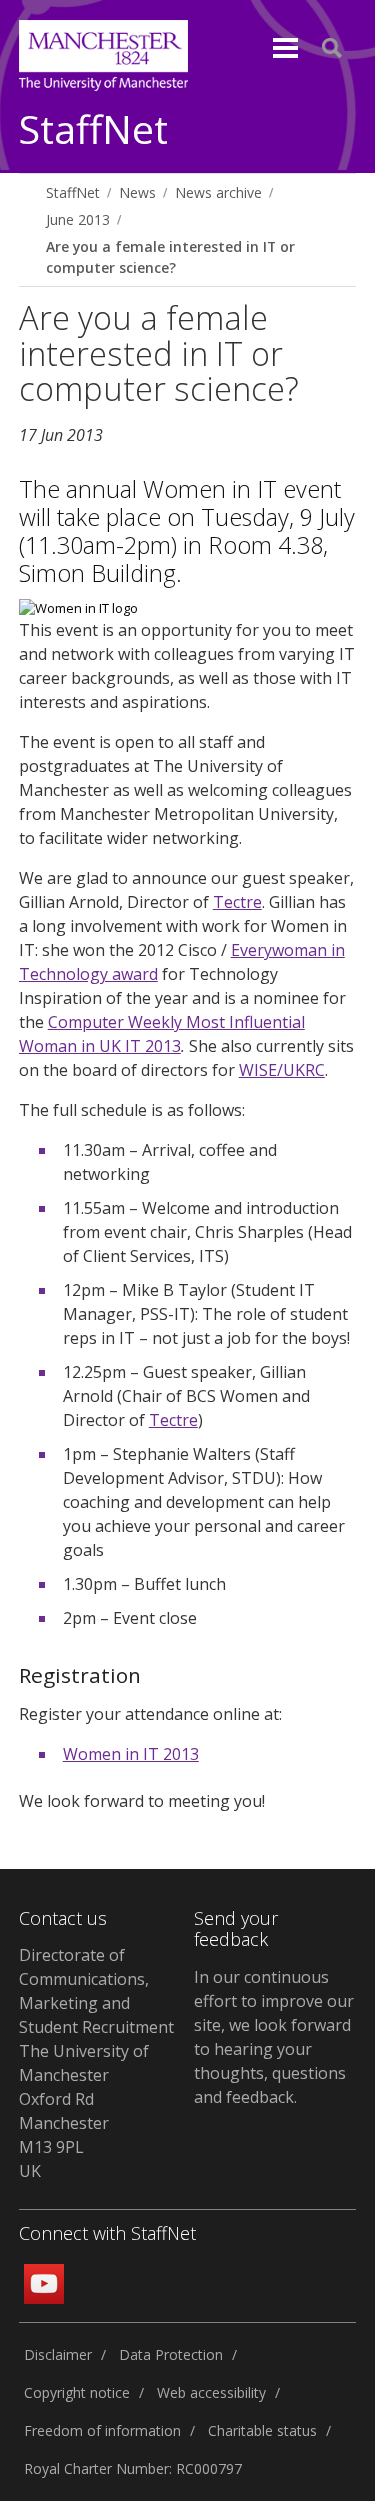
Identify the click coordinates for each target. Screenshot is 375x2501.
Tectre (237, 902)
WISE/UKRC (282, 1070)
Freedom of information (102, 2430)
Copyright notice (77, 2392)
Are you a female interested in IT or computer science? (170, 257)
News (137, 192)
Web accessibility (211, 2392)
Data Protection (171, 2354)
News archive (218, 192)
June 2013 (78, 219)
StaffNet (93, 130)
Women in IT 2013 (131, 1754)
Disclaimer (58, 2354)
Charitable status (262, 2430)
